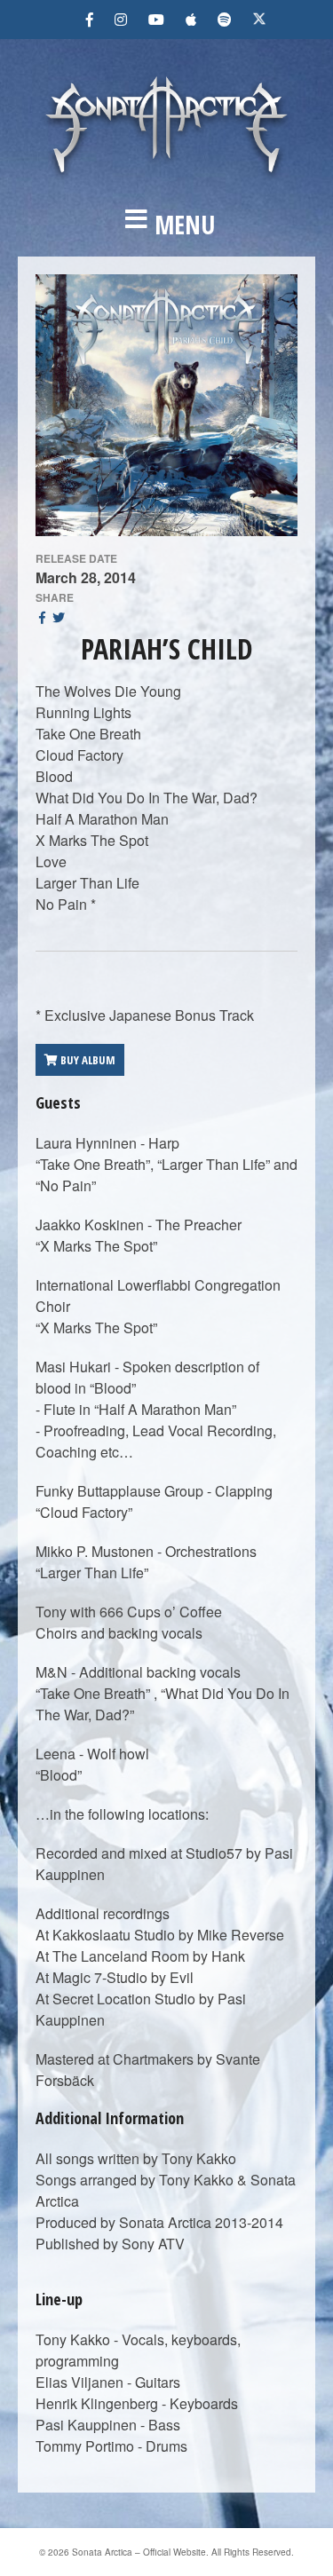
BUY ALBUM (87, 1060)
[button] (166, 225)
